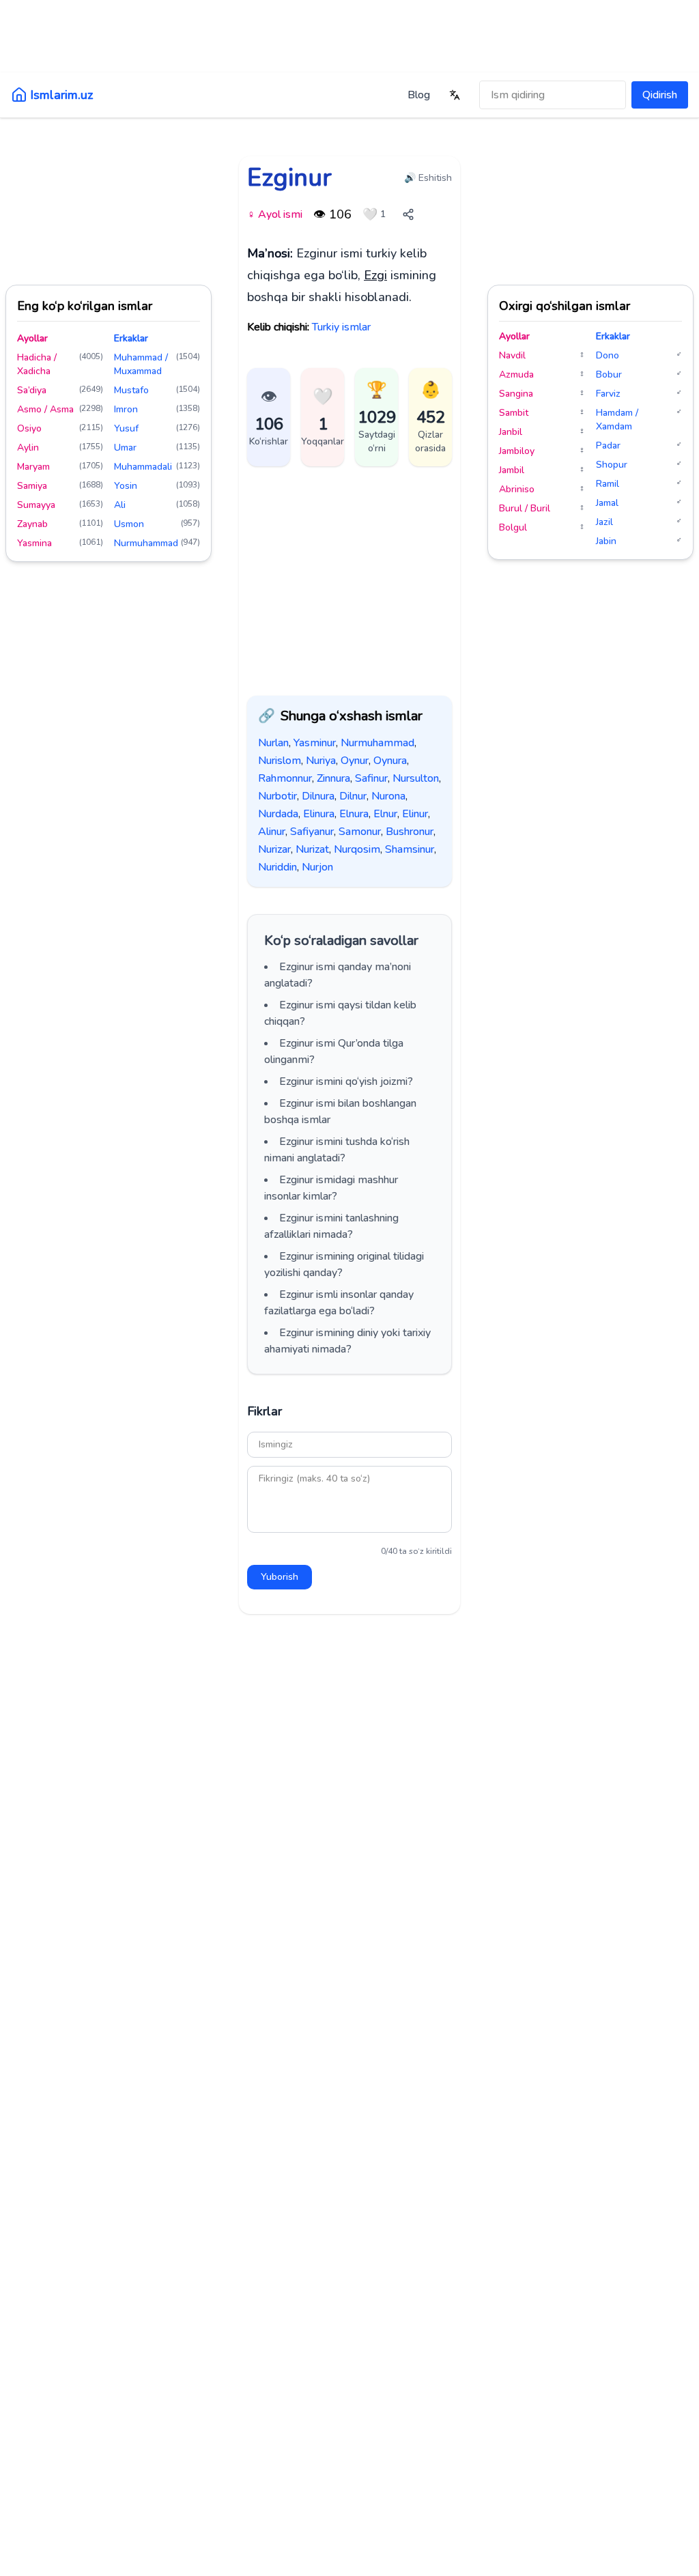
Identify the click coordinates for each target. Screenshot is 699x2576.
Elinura (319, 814)
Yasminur (315, 743)
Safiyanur (312, 832)
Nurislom (280, 761)
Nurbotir (277, 796)
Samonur (360, 832)
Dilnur (353, 796)
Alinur (272, 832)
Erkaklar (131, 338)
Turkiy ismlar (341, 327)
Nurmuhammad (377, 743)
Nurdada (278, 814)
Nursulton (416, 778)
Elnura (354, 814)
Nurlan (273, 743)
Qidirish (660, 95)
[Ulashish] (408, 214)
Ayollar (32, 338)
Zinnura (333, 778)
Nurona (388, 796)
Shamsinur (410, 849)
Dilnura (318, 796)
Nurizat (312, 849)
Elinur (415, 814)
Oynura (390, 761)
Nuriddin (277, 867)
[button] (323, 417)
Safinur (371, 778)
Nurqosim (357, 849)
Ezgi (375, 275)
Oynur (355, 761)
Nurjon (317, 867)
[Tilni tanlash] (455, 95)
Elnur (385, 814)
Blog (419, 95)
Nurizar (274, 849)
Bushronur (410, 832)
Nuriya (321, 761)
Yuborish (280, 1577)
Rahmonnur (285, 778)
